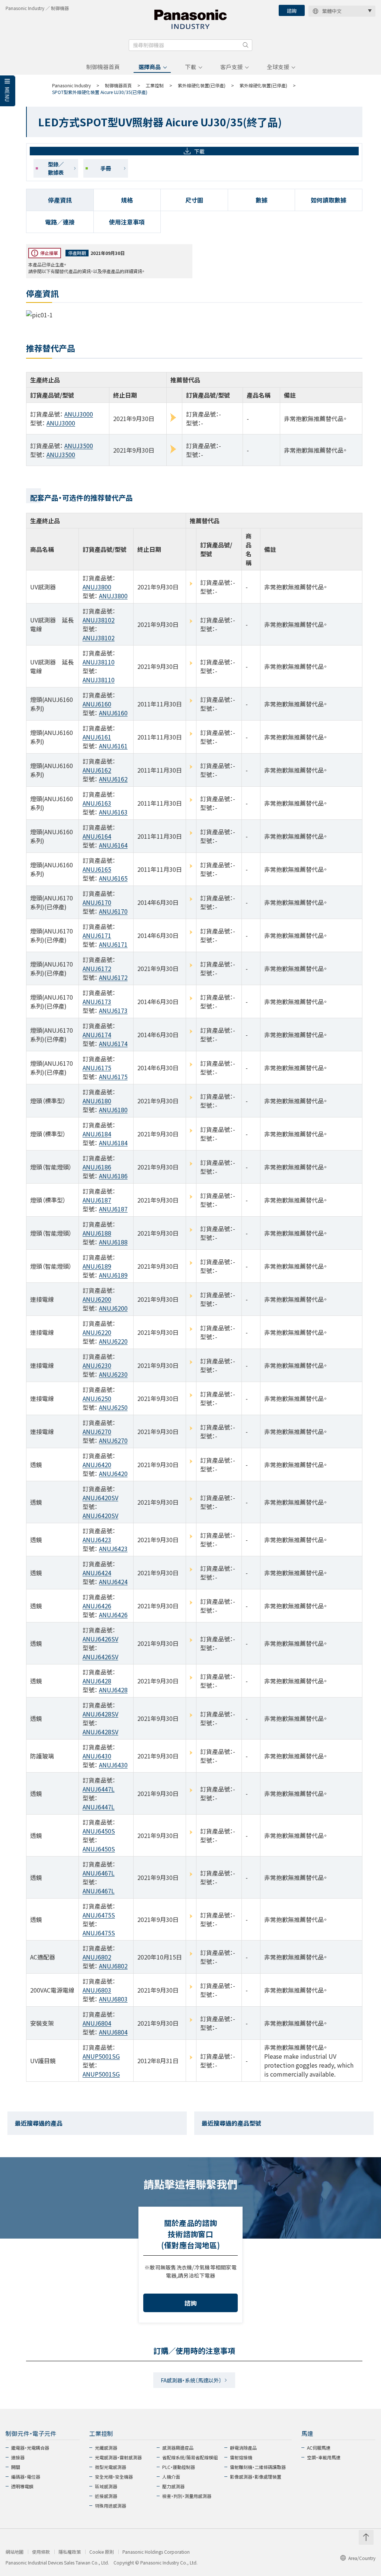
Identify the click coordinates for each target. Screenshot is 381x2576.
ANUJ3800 (97, 587)
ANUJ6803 (97, 1990)
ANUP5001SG (101, 2056)
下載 (190, 67)
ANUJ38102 (99, 620)
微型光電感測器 (111, 2467)
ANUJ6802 (97, 1957)
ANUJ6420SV (100, 1498)
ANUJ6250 (97, 1398)
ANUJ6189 (97, 1266)
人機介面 (171, 2477)
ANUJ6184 (97, 1134)
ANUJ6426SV (100, 1639)
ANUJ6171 (97, 935)
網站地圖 (15, 2552)
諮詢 (292, 11)
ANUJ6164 (97, 836)
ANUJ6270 (97, 1431)
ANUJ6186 (97, 1167)
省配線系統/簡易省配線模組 (190, 2457)
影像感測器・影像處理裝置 (256, 2477)
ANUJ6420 (97, 1465)
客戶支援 (231, 67)
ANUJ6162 (97, 770)
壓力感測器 (173, 2486)
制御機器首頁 (103, 67)
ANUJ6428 (97, 1681)
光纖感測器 (106, 2448)
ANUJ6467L (99, 1873)
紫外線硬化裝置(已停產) (202, 85)
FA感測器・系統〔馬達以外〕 (191, 2380)
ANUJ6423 (97, 1540)
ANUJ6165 (97, 869)
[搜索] (246, 45)
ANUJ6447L (99, 1789)
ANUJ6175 (97, 1068)
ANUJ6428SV (100, 1714)
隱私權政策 (70, 2552)
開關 (16, 2467)
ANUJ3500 (79, 446)
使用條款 (41, 2552)
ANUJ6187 (97, 1200)
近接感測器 (106, 2496)
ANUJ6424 (97, 1573)
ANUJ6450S (99, 1831)
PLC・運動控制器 (179, 2467)
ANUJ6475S (99, 1915)
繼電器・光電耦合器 (30, 2448)
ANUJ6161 (97, 737)
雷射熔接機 (241, 2457)
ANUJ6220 (97, 1332)
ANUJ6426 (97, 1606)
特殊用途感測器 (111, 2506)
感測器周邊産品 (178, 2448)
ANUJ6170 (97, 902)
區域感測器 (106, 2486)
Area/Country (362, 2558)
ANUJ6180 (97, 1101)
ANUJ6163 (97, 803)
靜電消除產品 (243, 2448)
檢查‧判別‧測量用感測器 (187, 2496)
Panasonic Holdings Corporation (156, 2552)
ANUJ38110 (99, 662)
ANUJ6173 (97, 1001)
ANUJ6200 (97, 1299)
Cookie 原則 (102, 2552)
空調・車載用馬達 (324, 2457)
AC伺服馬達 (319, 2448)
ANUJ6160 (97, 704)
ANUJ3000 (79, 414)
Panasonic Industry (71, 85)
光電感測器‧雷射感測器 (118, 2457)
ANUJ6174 (97, 1035)
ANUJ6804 (97, 2023)
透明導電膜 (22, 2486)
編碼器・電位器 (26, 2477)
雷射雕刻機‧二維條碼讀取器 (258, 2467)
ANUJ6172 (97, 968)
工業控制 (155, 85)
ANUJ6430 (97, 1756)
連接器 (18, 2457)
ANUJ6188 (97, 1233)
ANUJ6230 (97, 1365)
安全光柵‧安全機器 (114, 2477)
